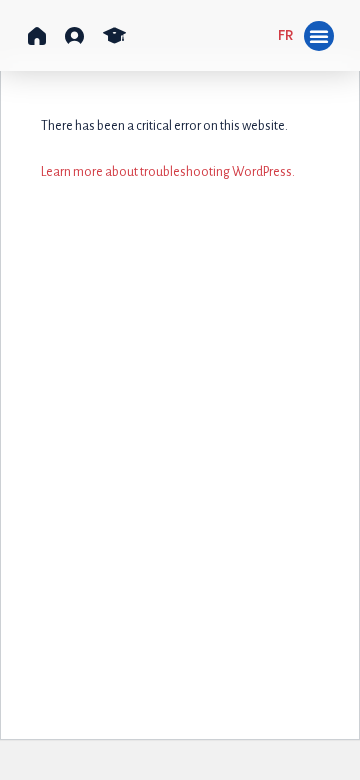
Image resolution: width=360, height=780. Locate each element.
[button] (37, 36)
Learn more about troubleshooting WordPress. (168, 172)
